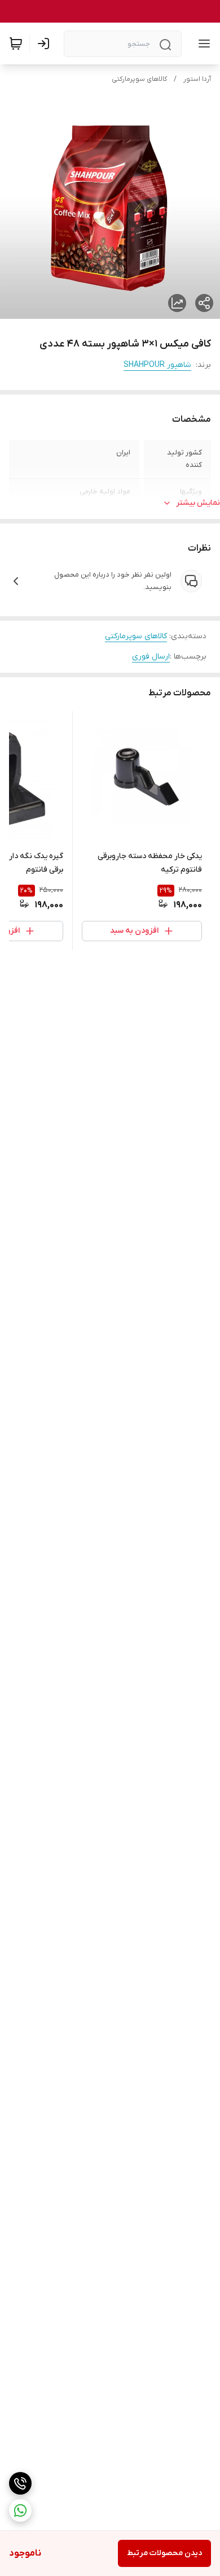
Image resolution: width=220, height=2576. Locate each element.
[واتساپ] (20, 2510)
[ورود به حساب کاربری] (46, 44)
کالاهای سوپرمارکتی (139, 79)
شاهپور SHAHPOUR (157, 365)
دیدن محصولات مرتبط (164, 2553)
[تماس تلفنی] (20, 2483)
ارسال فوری (151, 657)
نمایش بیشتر (198, 503)
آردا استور (197, 79)
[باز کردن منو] (202, 44)
